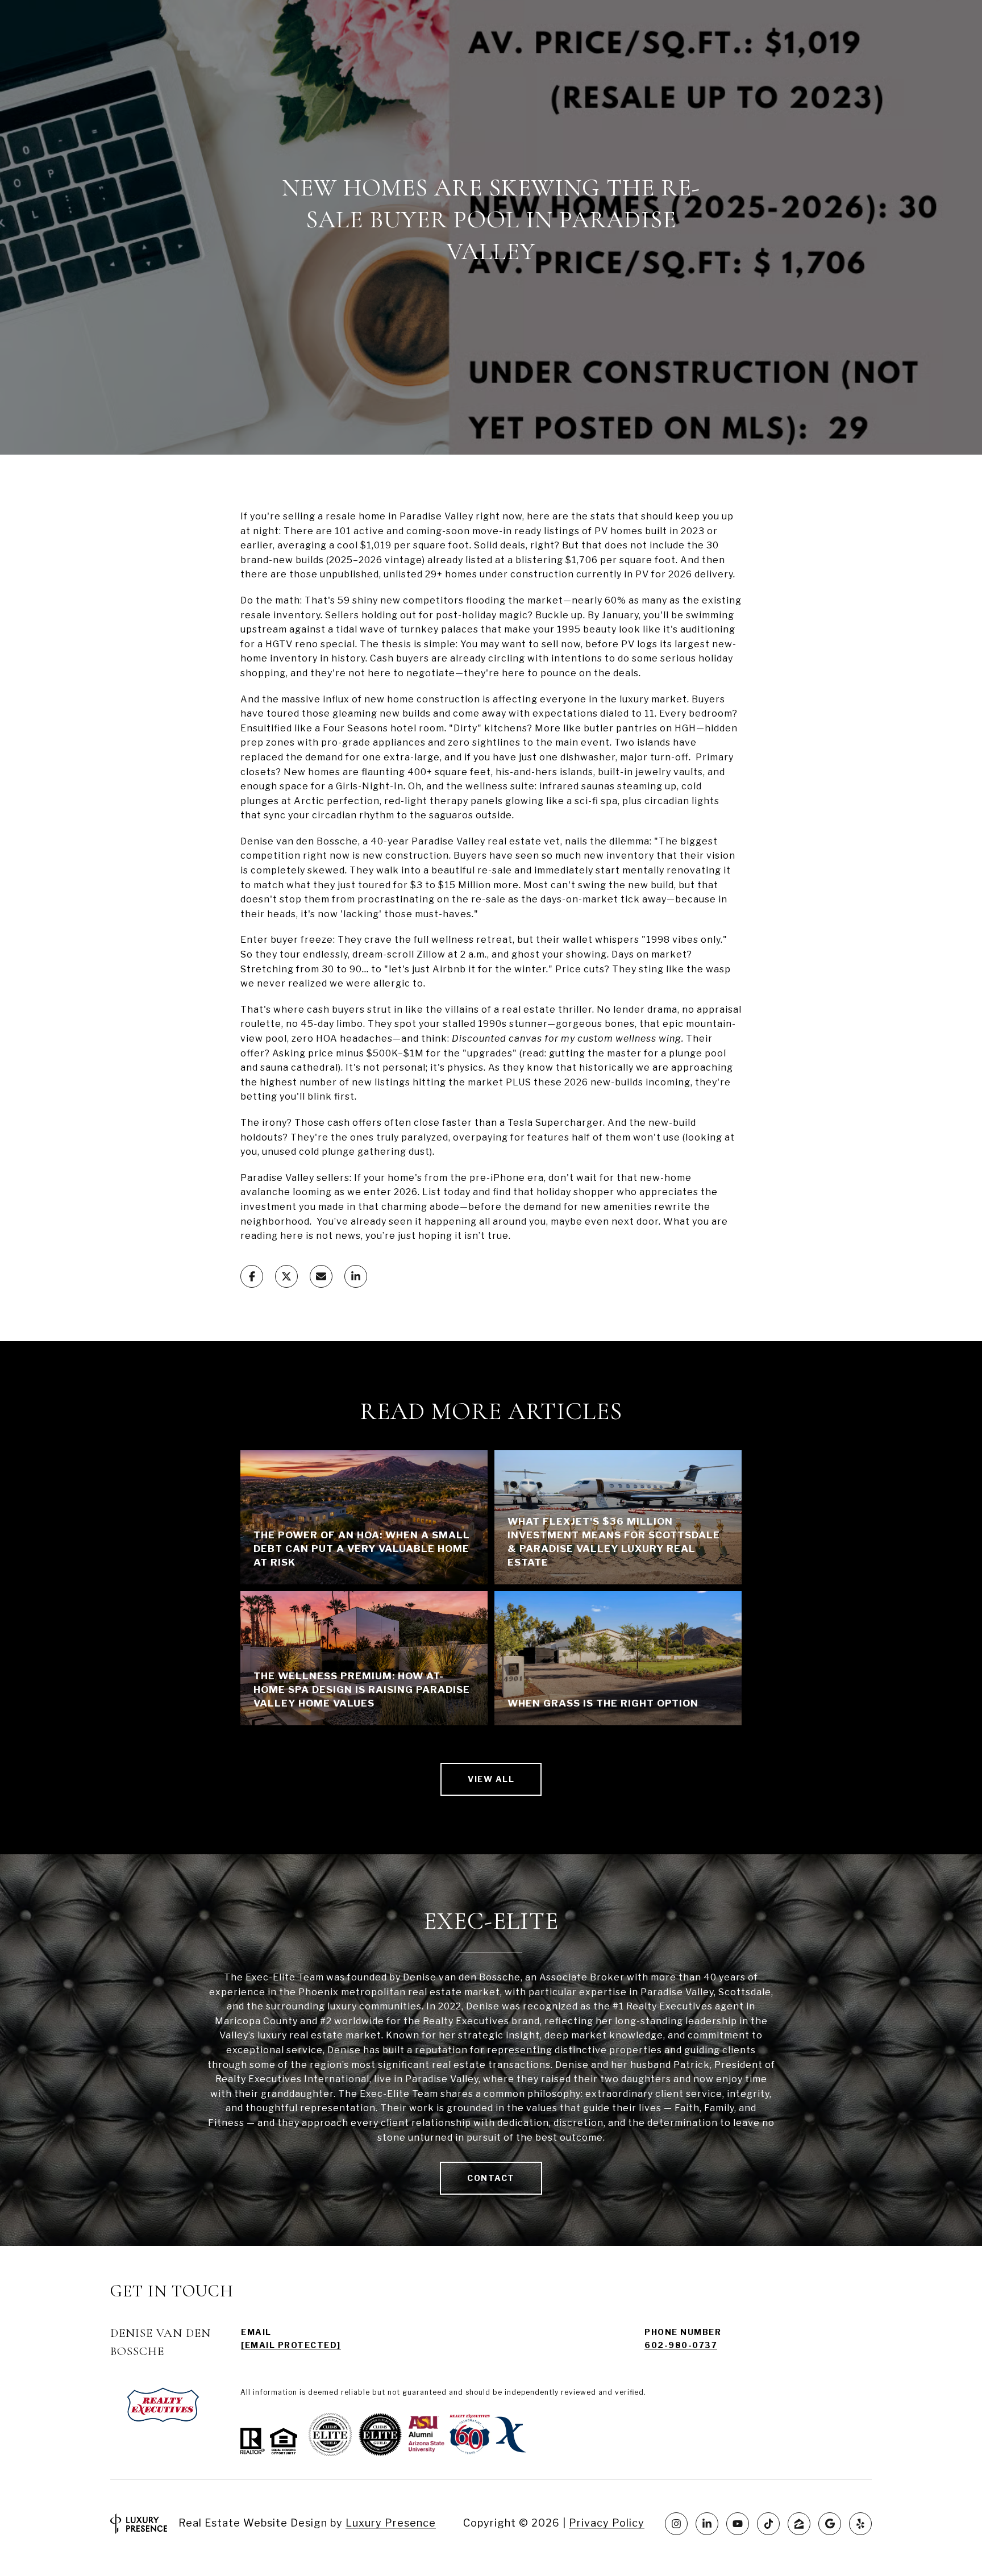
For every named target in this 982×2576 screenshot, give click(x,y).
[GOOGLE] (830, 2524)
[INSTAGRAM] (676, 2524)
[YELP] (860, 2524)
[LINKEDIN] (707, 2524)
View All (491, 1779)
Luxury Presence (391, 2523)
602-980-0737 (681, 2345)
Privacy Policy (607, 2523)
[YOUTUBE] (738, 2524)
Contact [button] (491, 2178)
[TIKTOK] (768, 2524)
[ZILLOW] (799, 2524)
